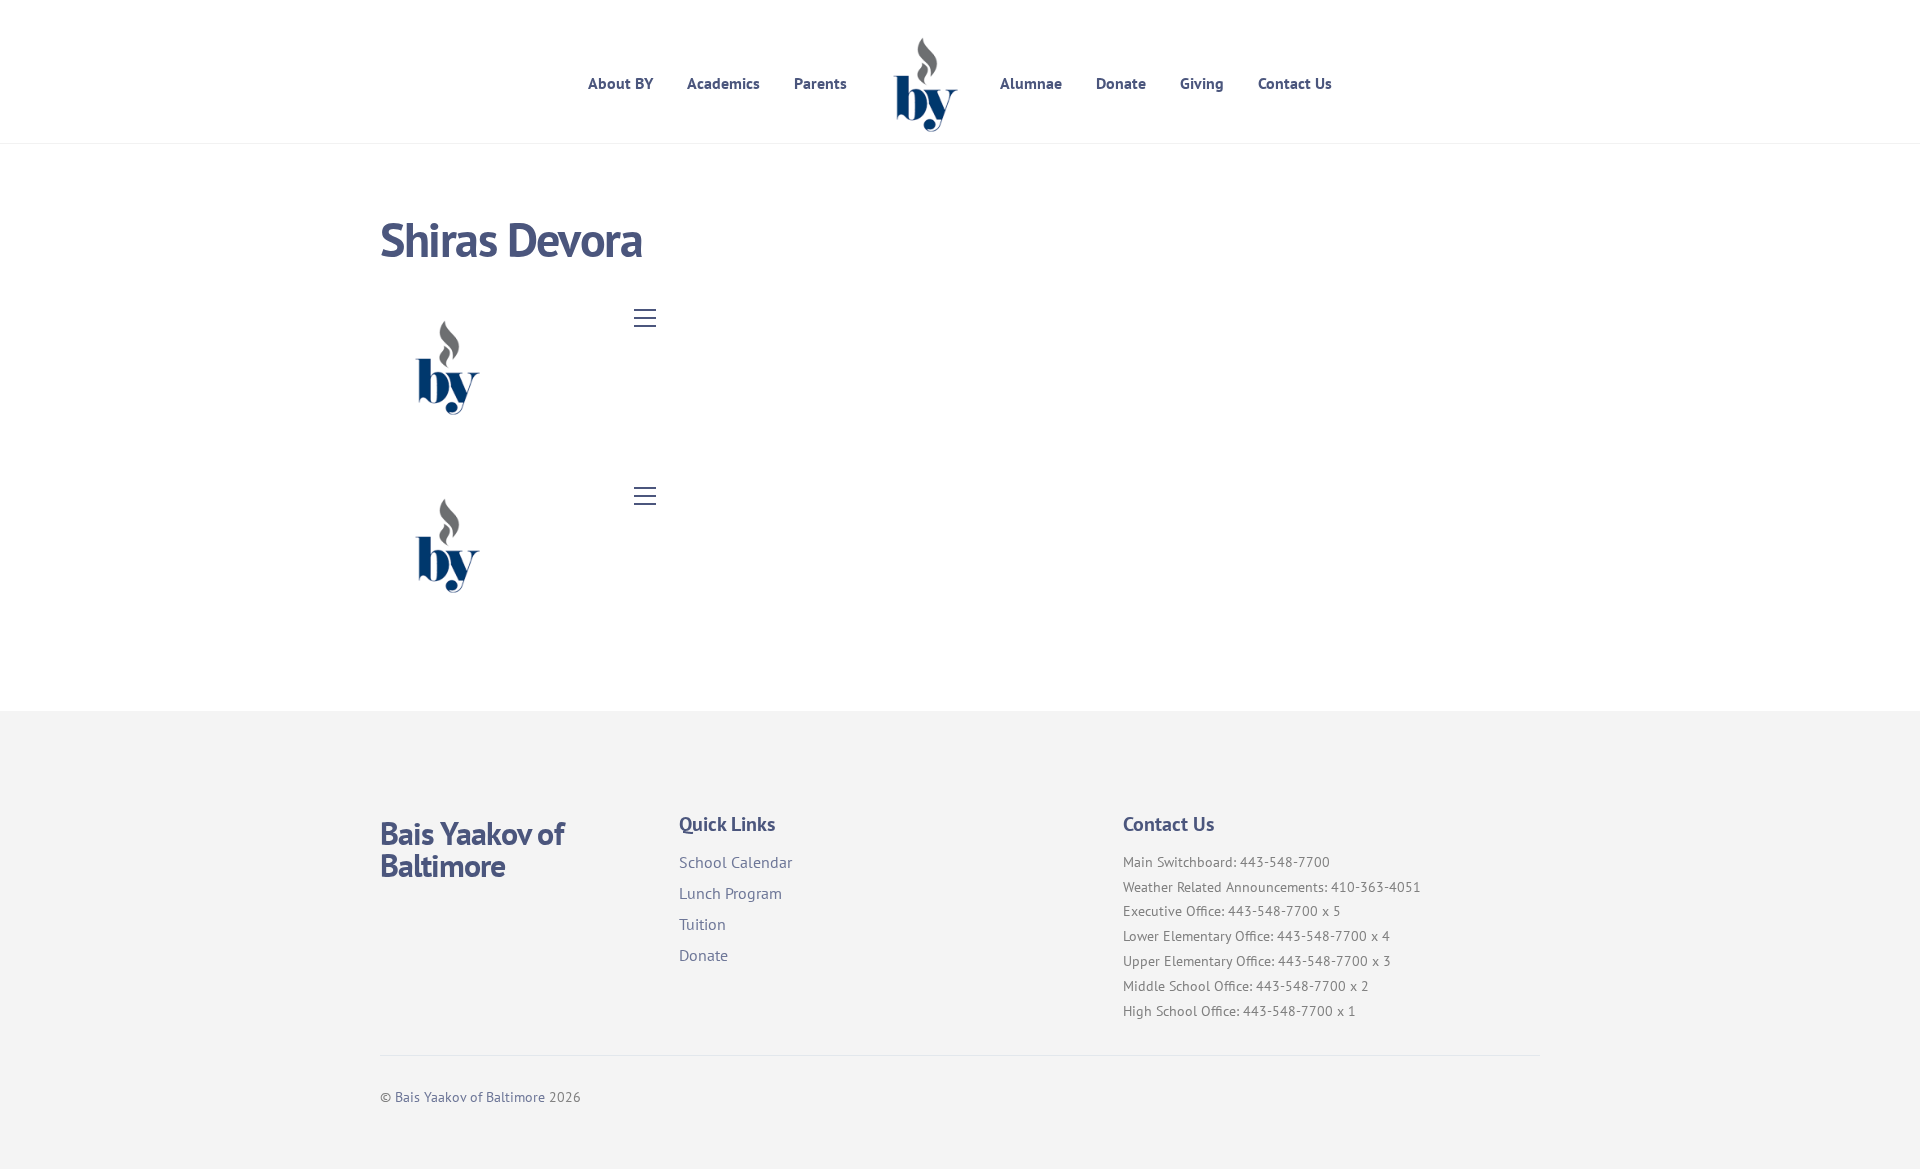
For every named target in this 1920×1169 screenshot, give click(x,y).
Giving (1202, 83)
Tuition (702, 924)
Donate (1121, 83)
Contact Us (1295, 83)
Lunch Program (730, 893)
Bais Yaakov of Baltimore (470, 1096)
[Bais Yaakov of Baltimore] (923, 83)
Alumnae (1031, 83)
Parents (820, 83)
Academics (723, 83)
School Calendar (735, 862)
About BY (620, 83)
